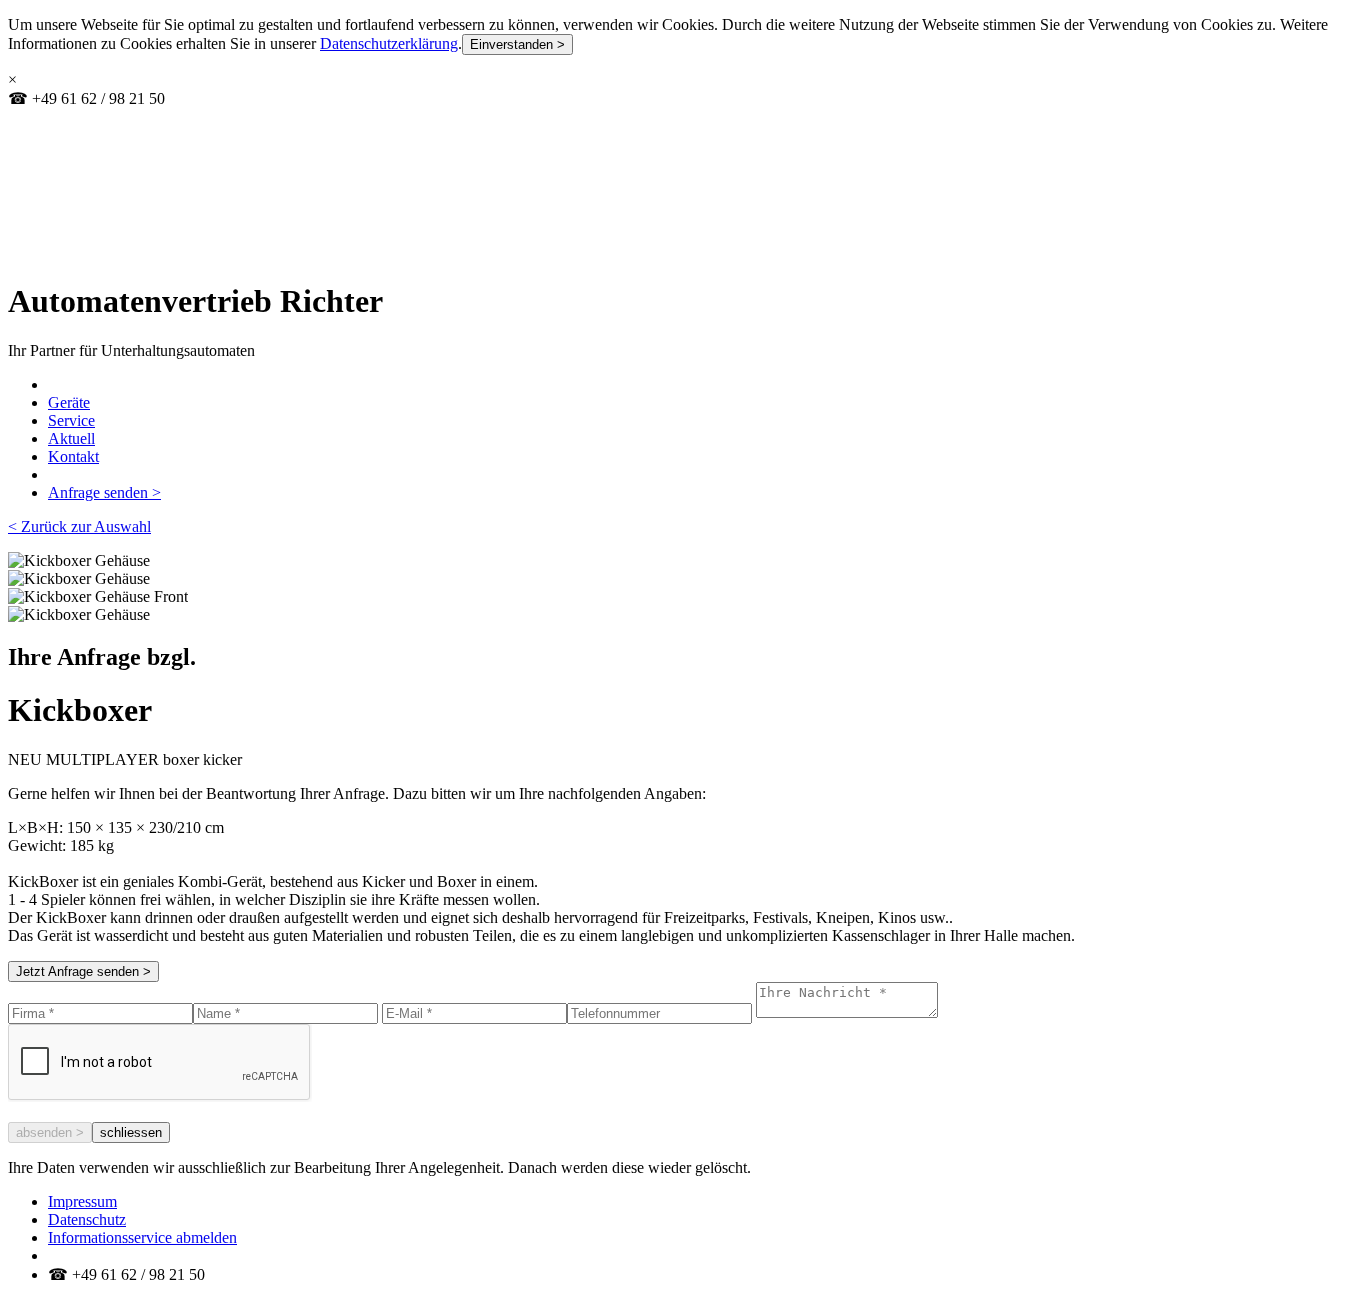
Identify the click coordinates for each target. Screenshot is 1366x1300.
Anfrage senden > (104, 492)
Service (71, 420)
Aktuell (71, 438)
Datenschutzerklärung (389, 43)
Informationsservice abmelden (142, 1237)
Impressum (82, 1201)
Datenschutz (87, 1219)
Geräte (69, 402)
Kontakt (73, 456)
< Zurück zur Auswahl (79, 526)
